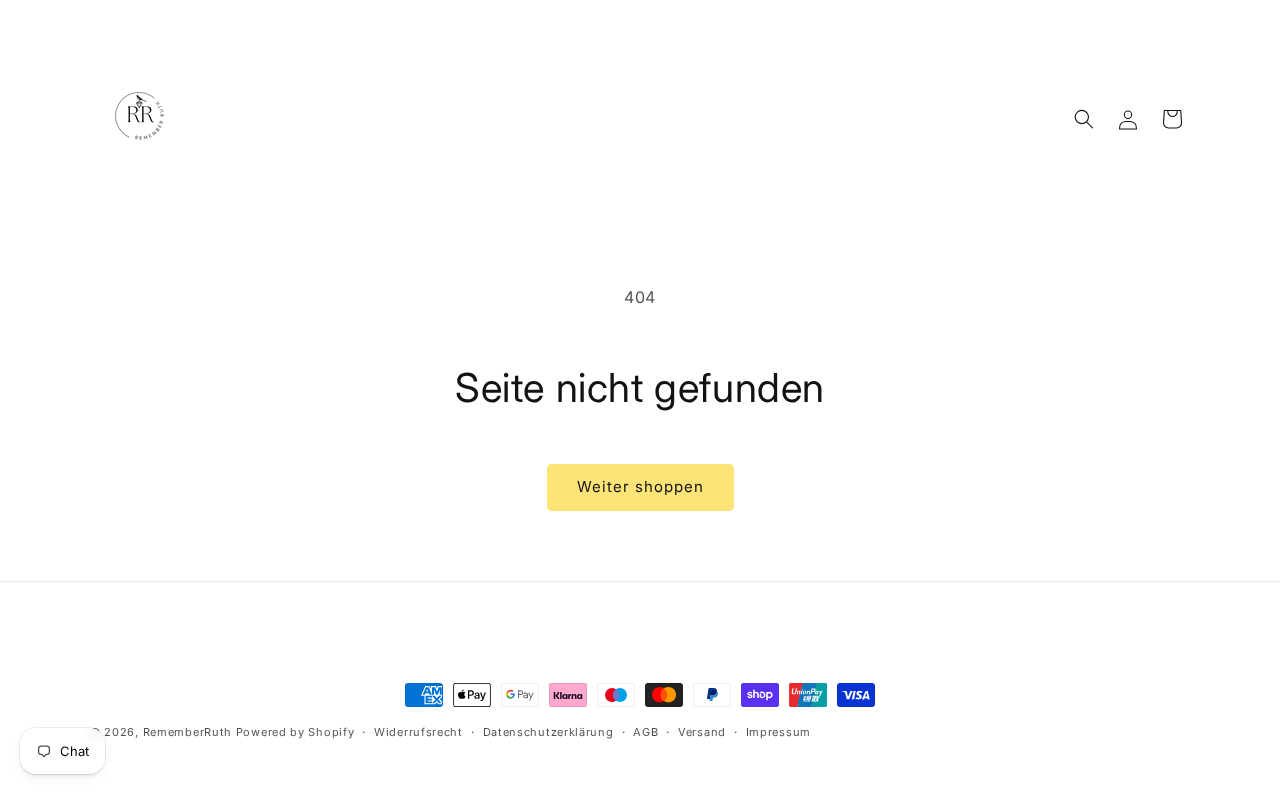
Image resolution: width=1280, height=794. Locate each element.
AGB (645, 732)
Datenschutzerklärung (548, 732)
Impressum (778, 732)
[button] (1084, 119)
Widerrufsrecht (418, 732)
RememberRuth (187, 732)
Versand (702, 732)
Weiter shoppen (640, 486)
